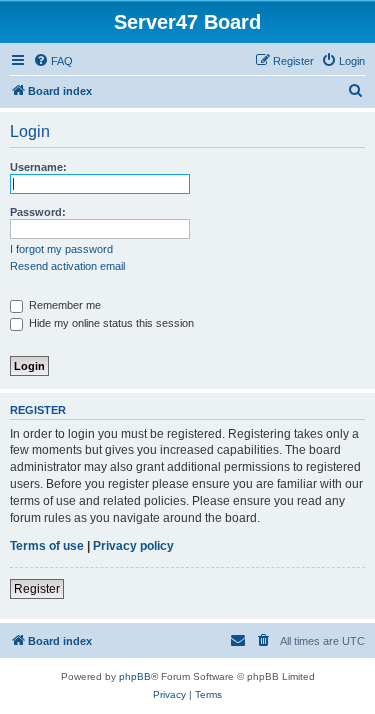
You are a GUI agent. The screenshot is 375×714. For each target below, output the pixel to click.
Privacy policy (133, 546)
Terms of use (47, 546)
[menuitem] (53, 61)
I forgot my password (61, 249)
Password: (38, 212)
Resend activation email (67, 266)
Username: (38, 167)
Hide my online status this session (110, 323)
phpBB (135, 676)
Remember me (63, 305)
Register (37, 589)
